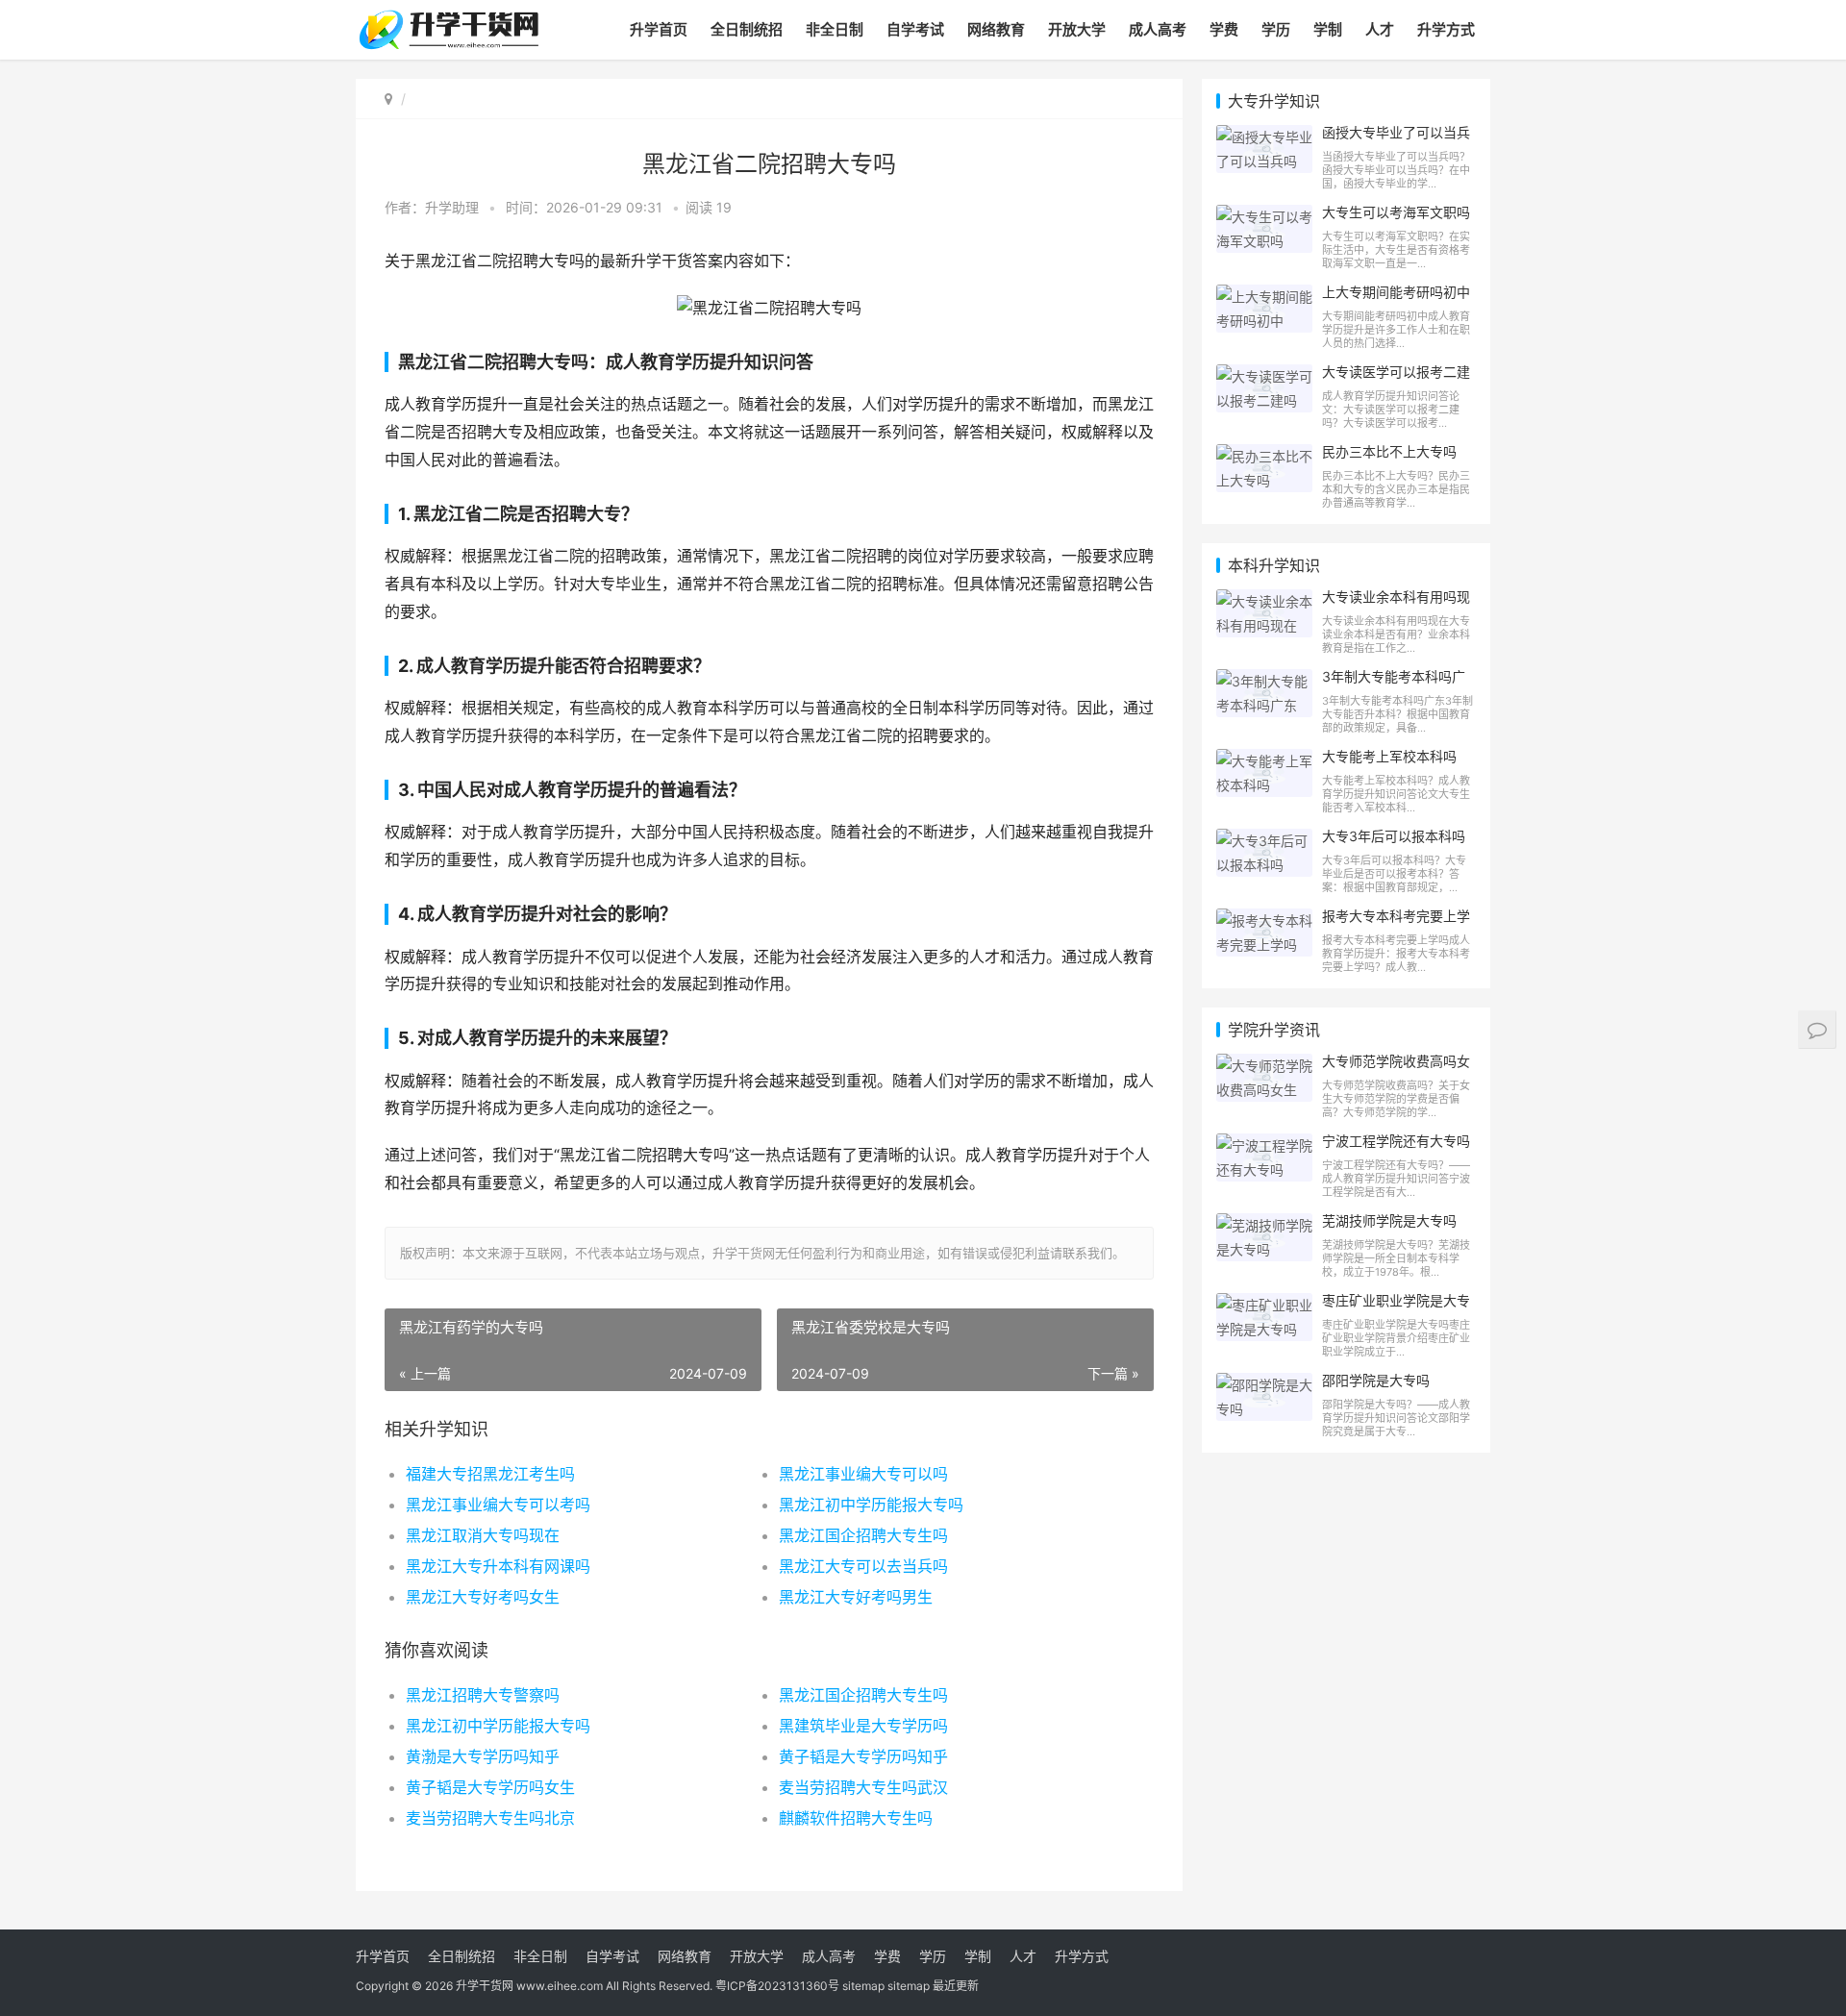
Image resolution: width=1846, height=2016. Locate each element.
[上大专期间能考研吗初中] (1264, 297)
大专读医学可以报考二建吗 (1396, 380)
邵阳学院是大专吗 (1376, 1380)
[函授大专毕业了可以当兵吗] (1264, 137)
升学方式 (1446, 29)
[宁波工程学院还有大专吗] (1264, 1145)
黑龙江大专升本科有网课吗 (498, 1566)
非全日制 (835, 29)
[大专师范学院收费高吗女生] (1264, 1066)
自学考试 (915, 29)
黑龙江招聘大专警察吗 (483, 1695)
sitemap (863, 1986)
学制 (1328, 29)
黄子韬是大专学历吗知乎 (863, 1756)
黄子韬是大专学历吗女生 (490, 1787)
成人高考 (1158, 29)
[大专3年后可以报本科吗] (1264, 841)
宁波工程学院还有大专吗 (1396, 1141)
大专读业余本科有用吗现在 (1396, 605)
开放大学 (1077, 29)
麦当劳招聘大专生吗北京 (490, 1818)
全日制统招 (747, 29)
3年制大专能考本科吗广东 (1394, 684)
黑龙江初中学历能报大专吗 (871, 1505)
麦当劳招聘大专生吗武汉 (863, 1787)
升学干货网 (485, 1986)
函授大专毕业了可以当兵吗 (1396, 140)
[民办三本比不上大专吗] (1264, 456)
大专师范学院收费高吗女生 (1396, 1069)
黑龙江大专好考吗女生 (483, 1597)
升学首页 (659, 29)
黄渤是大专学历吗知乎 (483, 1756)
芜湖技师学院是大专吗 (1389, 1220)
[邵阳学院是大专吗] (1264, 1385)
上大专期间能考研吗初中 (1396, 292)
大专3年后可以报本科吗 (1394, 836)
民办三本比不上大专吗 (1389, 451)
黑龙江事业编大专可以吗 (863, 1474)
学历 (1276, 29)
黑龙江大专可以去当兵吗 (863, 1566)
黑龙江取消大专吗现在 (483, 1535)
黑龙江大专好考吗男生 (856, 1597)
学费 (1224, 29)
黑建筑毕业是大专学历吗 (863, 1726)
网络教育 (996, 29)
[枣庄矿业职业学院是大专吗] (1264, 1305)
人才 (1380, 29)
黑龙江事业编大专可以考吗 (498, 1505)
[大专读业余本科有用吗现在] (1264, 601)
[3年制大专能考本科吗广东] (1264, 681)
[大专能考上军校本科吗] (1264, 761)
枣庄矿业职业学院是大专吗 (1396, 1308)
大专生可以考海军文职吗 (1396, 212)
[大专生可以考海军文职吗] (1264, 217)
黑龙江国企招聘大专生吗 (863, 1535)
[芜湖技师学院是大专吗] (1264, 1225)
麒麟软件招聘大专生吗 (856, 1818)
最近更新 (956, 1986)
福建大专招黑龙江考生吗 (490, 1474)
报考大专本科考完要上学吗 (1396, 924)
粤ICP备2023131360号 (777, 1986)
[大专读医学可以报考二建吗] (1264, 376)
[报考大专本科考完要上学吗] (1264, 921)
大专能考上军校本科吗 (1389, 756)
